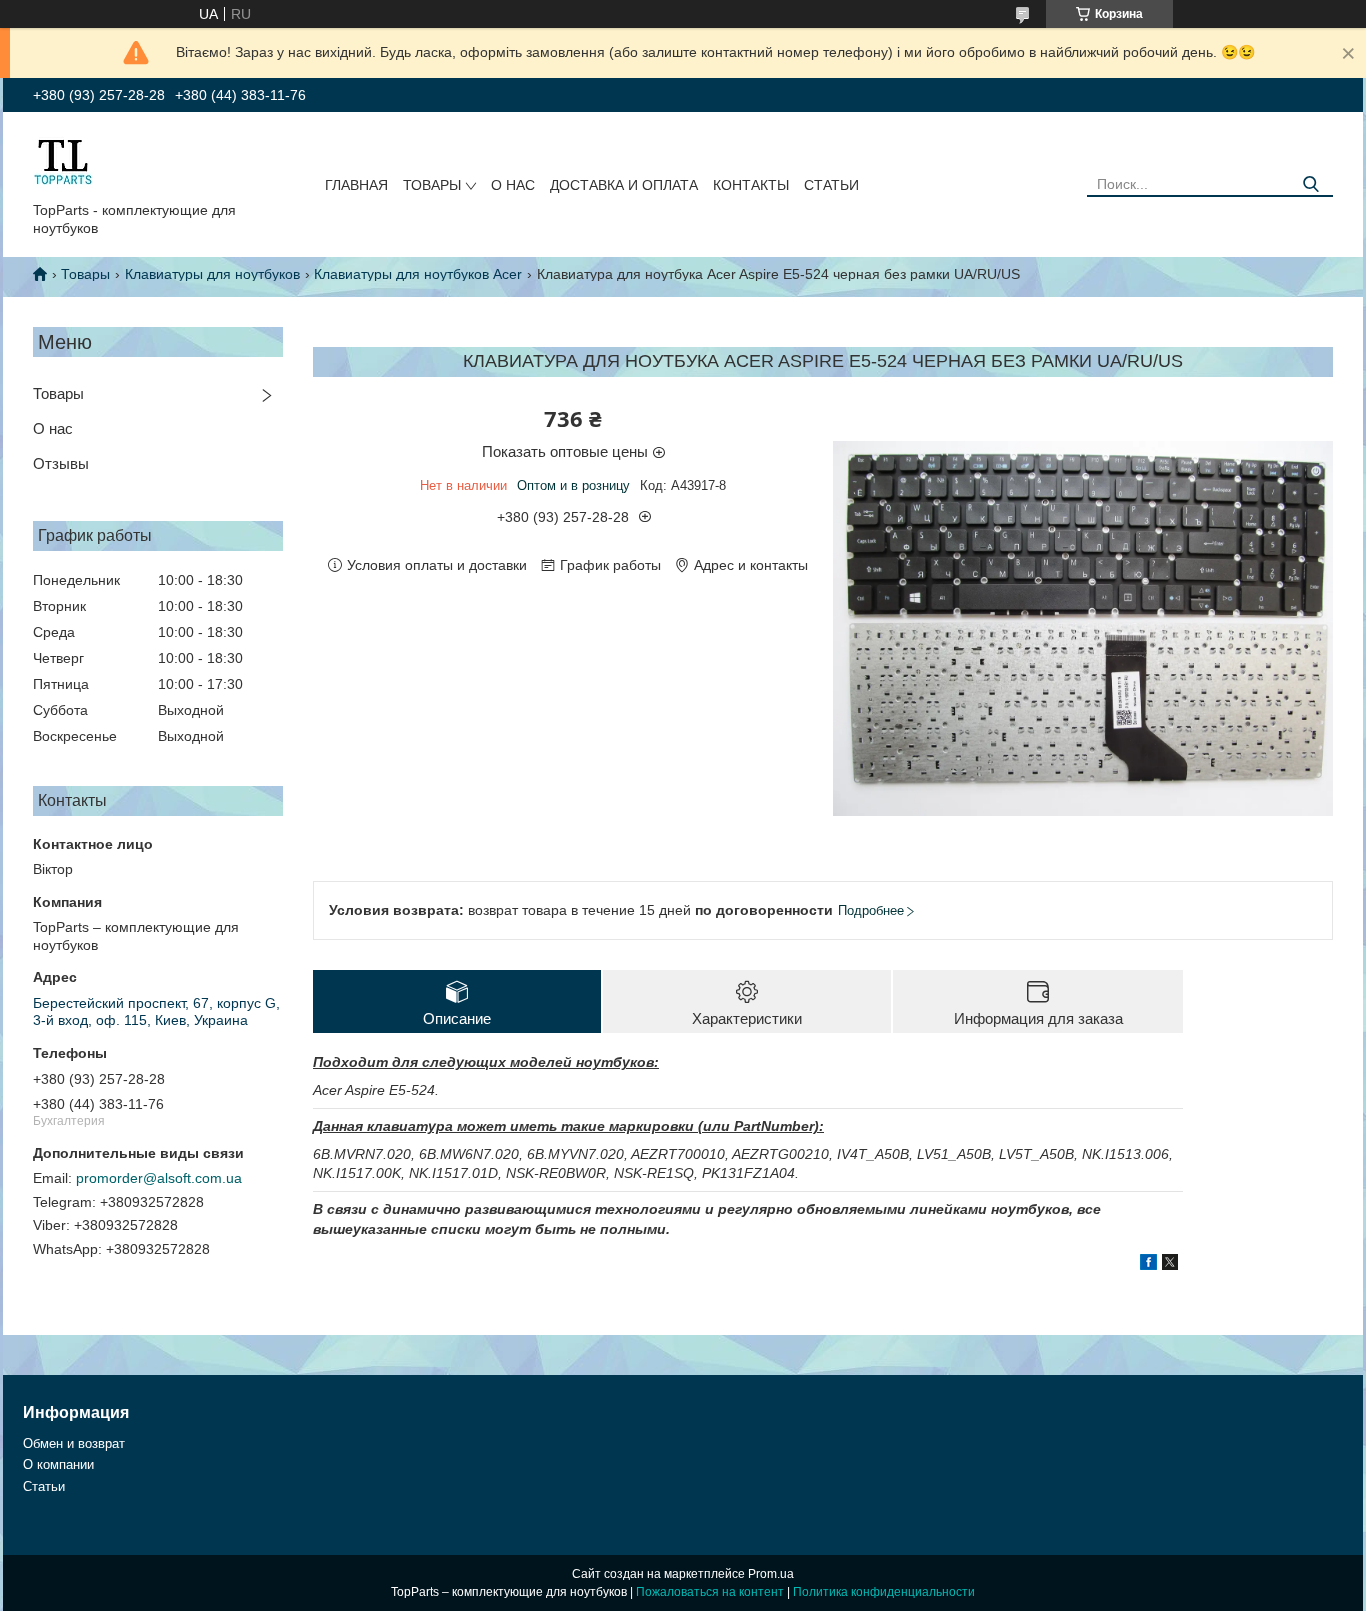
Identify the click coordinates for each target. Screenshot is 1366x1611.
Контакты (751, 185)
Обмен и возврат (74, 1443)
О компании (58, 1464)
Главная (356, 185)
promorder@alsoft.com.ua (159, 1178)
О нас (513, 185)
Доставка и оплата (624, 185)
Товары (432, 185)
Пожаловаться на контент (710, 1592)
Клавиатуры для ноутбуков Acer (418, 274)
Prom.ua (771, 1574)
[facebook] (1148, 1265)
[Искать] (1310, 184)
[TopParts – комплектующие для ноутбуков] (63, 161)
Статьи (831, 185)
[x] (1170, 1265)
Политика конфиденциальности (884, 1592)
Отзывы (61, 463)
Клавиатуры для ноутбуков (212, 274)
